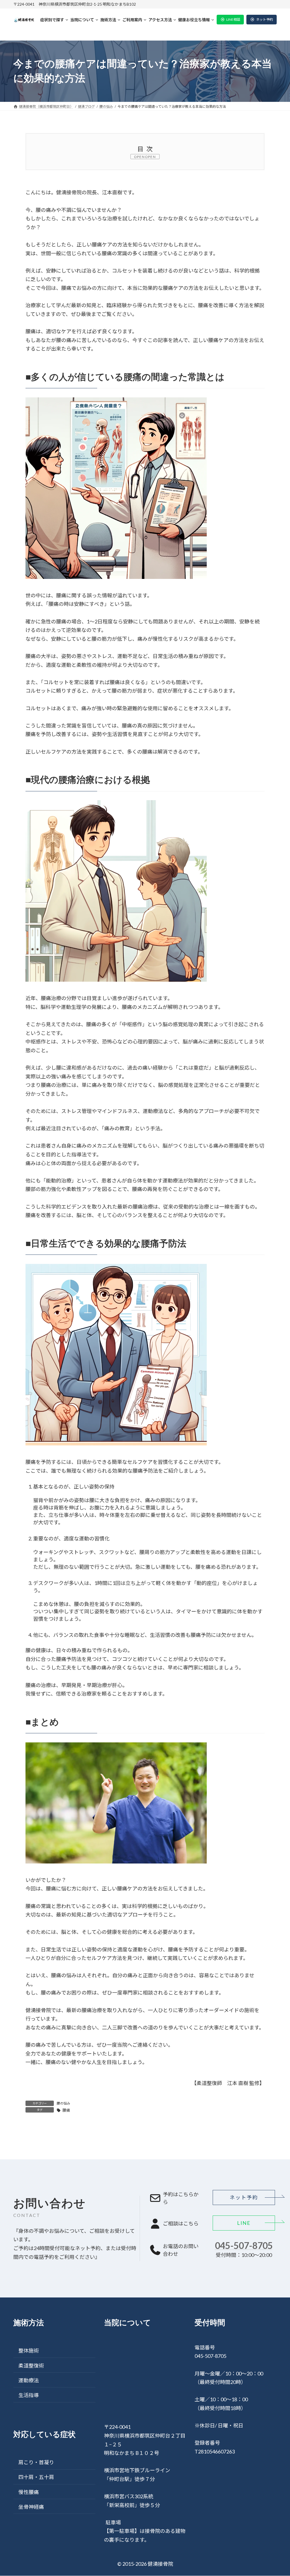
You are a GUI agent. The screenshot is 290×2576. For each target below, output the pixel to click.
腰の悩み (63, 2103)
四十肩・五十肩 (36, 2477)
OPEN (151, 157)
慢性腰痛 (29, 2492)
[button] (230, 20)
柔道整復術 (31, 2366)
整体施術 (29, 2351)
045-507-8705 (244, 2246)
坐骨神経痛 (31, 2507)
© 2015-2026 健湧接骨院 (145, 2564)
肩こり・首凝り (36, 2463)
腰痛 (66, 2110)
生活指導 (29, 2395)
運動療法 (29, 2380)
